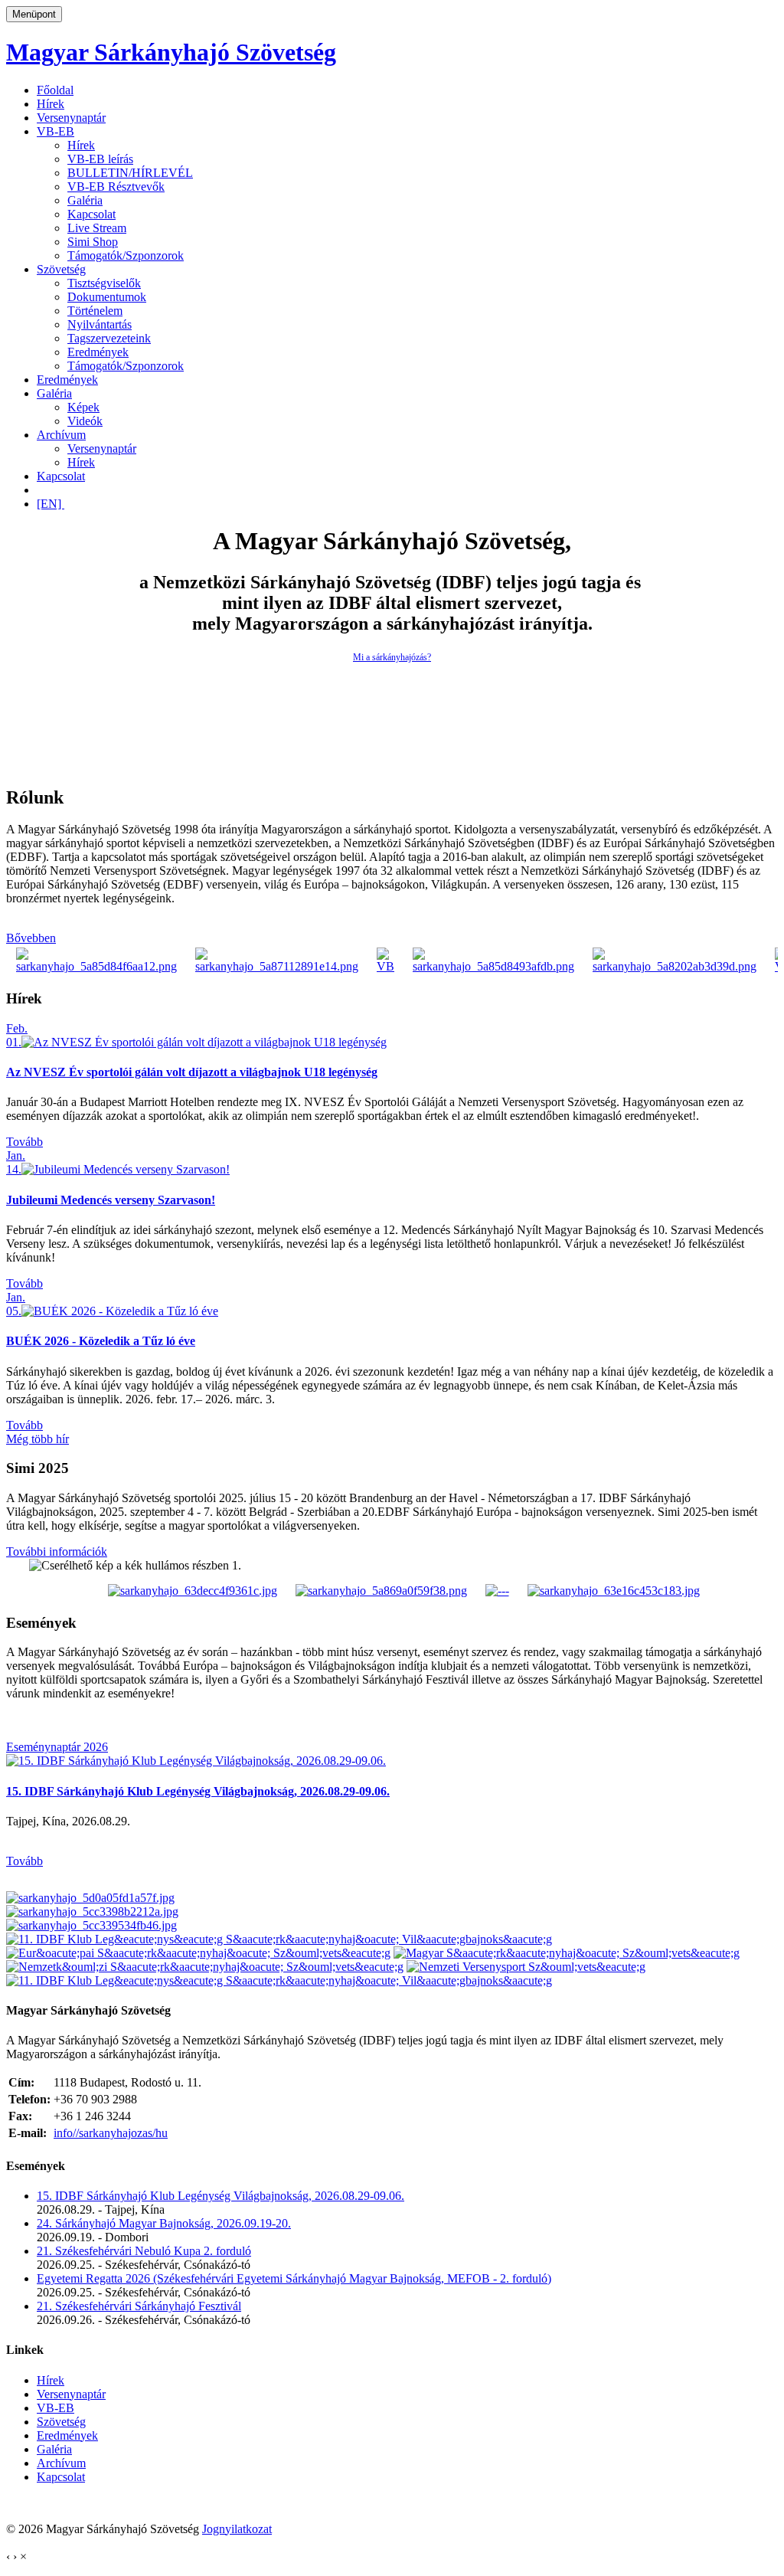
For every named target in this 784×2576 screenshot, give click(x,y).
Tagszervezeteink (109, 338)
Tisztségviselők (104, 283)
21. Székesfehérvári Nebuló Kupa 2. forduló (144, 2251)
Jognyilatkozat (237, 2529)
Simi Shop (93, 242)
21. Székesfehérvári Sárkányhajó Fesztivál (139, 2306)
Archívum (61, 435)
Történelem (95, 311)
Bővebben (31, 938)
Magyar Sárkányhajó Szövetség (171, 52)
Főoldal (55, 90)
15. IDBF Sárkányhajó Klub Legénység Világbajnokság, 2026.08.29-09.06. (198, 1791)
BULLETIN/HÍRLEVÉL (130, 173)
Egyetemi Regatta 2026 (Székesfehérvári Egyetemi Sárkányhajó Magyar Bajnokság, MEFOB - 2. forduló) (294, 2278)
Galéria (85, 200)
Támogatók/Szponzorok (126, 255)
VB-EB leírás (100, 159)
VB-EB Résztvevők (116, 187)
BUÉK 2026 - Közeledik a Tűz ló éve (101, 1341)
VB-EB (56, 131)
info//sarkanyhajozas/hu (111, 2133)
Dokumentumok (107, 297)
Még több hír (38, 1439)
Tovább (24, 1142)
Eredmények (98, 352)
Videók (85, 421)
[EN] (51, 504)
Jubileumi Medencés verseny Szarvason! (111, 1200)
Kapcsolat (91, 214)
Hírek (51, 104)
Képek (83, 407)
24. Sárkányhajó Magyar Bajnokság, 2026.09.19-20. (164, 2223)
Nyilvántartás (100, 324)
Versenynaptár (71, 118)
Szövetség (61, 269)
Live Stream (97, 228)
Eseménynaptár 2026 (57, 1747)
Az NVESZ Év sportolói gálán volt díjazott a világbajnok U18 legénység (192, 1072)
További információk (57, 1551)
